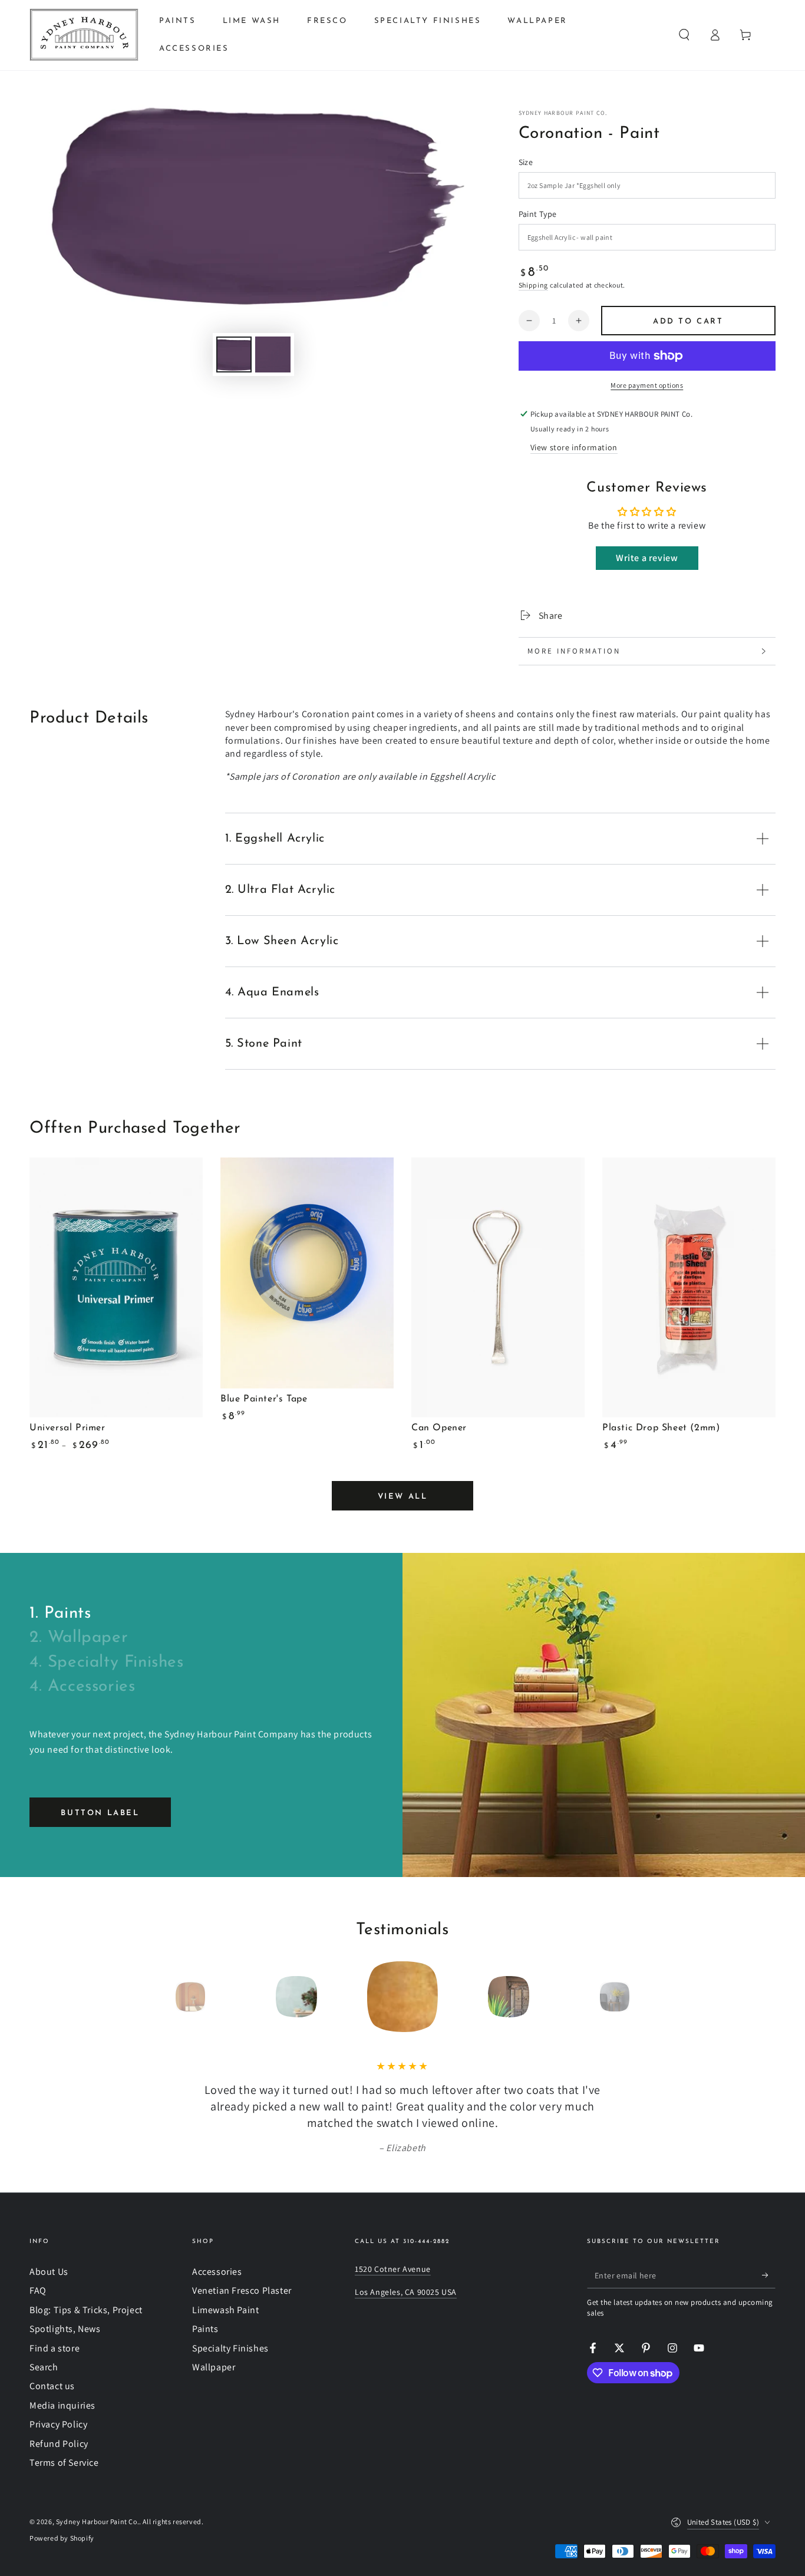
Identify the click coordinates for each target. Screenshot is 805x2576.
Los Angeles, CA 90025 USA (406, 2292)
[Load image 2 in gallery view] (273, 354)
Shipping (534, 285)
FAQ (38, 2290)
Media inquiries (62, 2405)
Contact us (52, 2386)
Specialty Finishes (230, 2348)
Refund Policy (59, 2444)
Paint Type (538, 214)
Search (44, 2367)
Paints (205, 2329)
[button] (684, 35)
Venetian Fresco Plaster (242, 2290)
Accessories (217, 2272)
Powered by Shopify (62, 2538)
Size (526, 162)
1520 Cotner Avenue (393, 2269)
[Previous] (164, 1997)
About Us (49, 2272)
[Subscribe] (769, 2275)
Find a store (55, 2348)
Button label (100, 1813)
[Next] (641, 1997)
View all (403, 1497)
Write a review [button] (647, 558)
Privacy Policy (58, 2424)
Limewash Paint (225, 2310)
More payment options (647, 385)
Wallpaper (214, 2367)
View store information (574, 447)
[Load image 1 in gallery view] (234, 354)
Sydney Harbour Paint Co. (563, 113)
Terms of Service (64, 2463)
